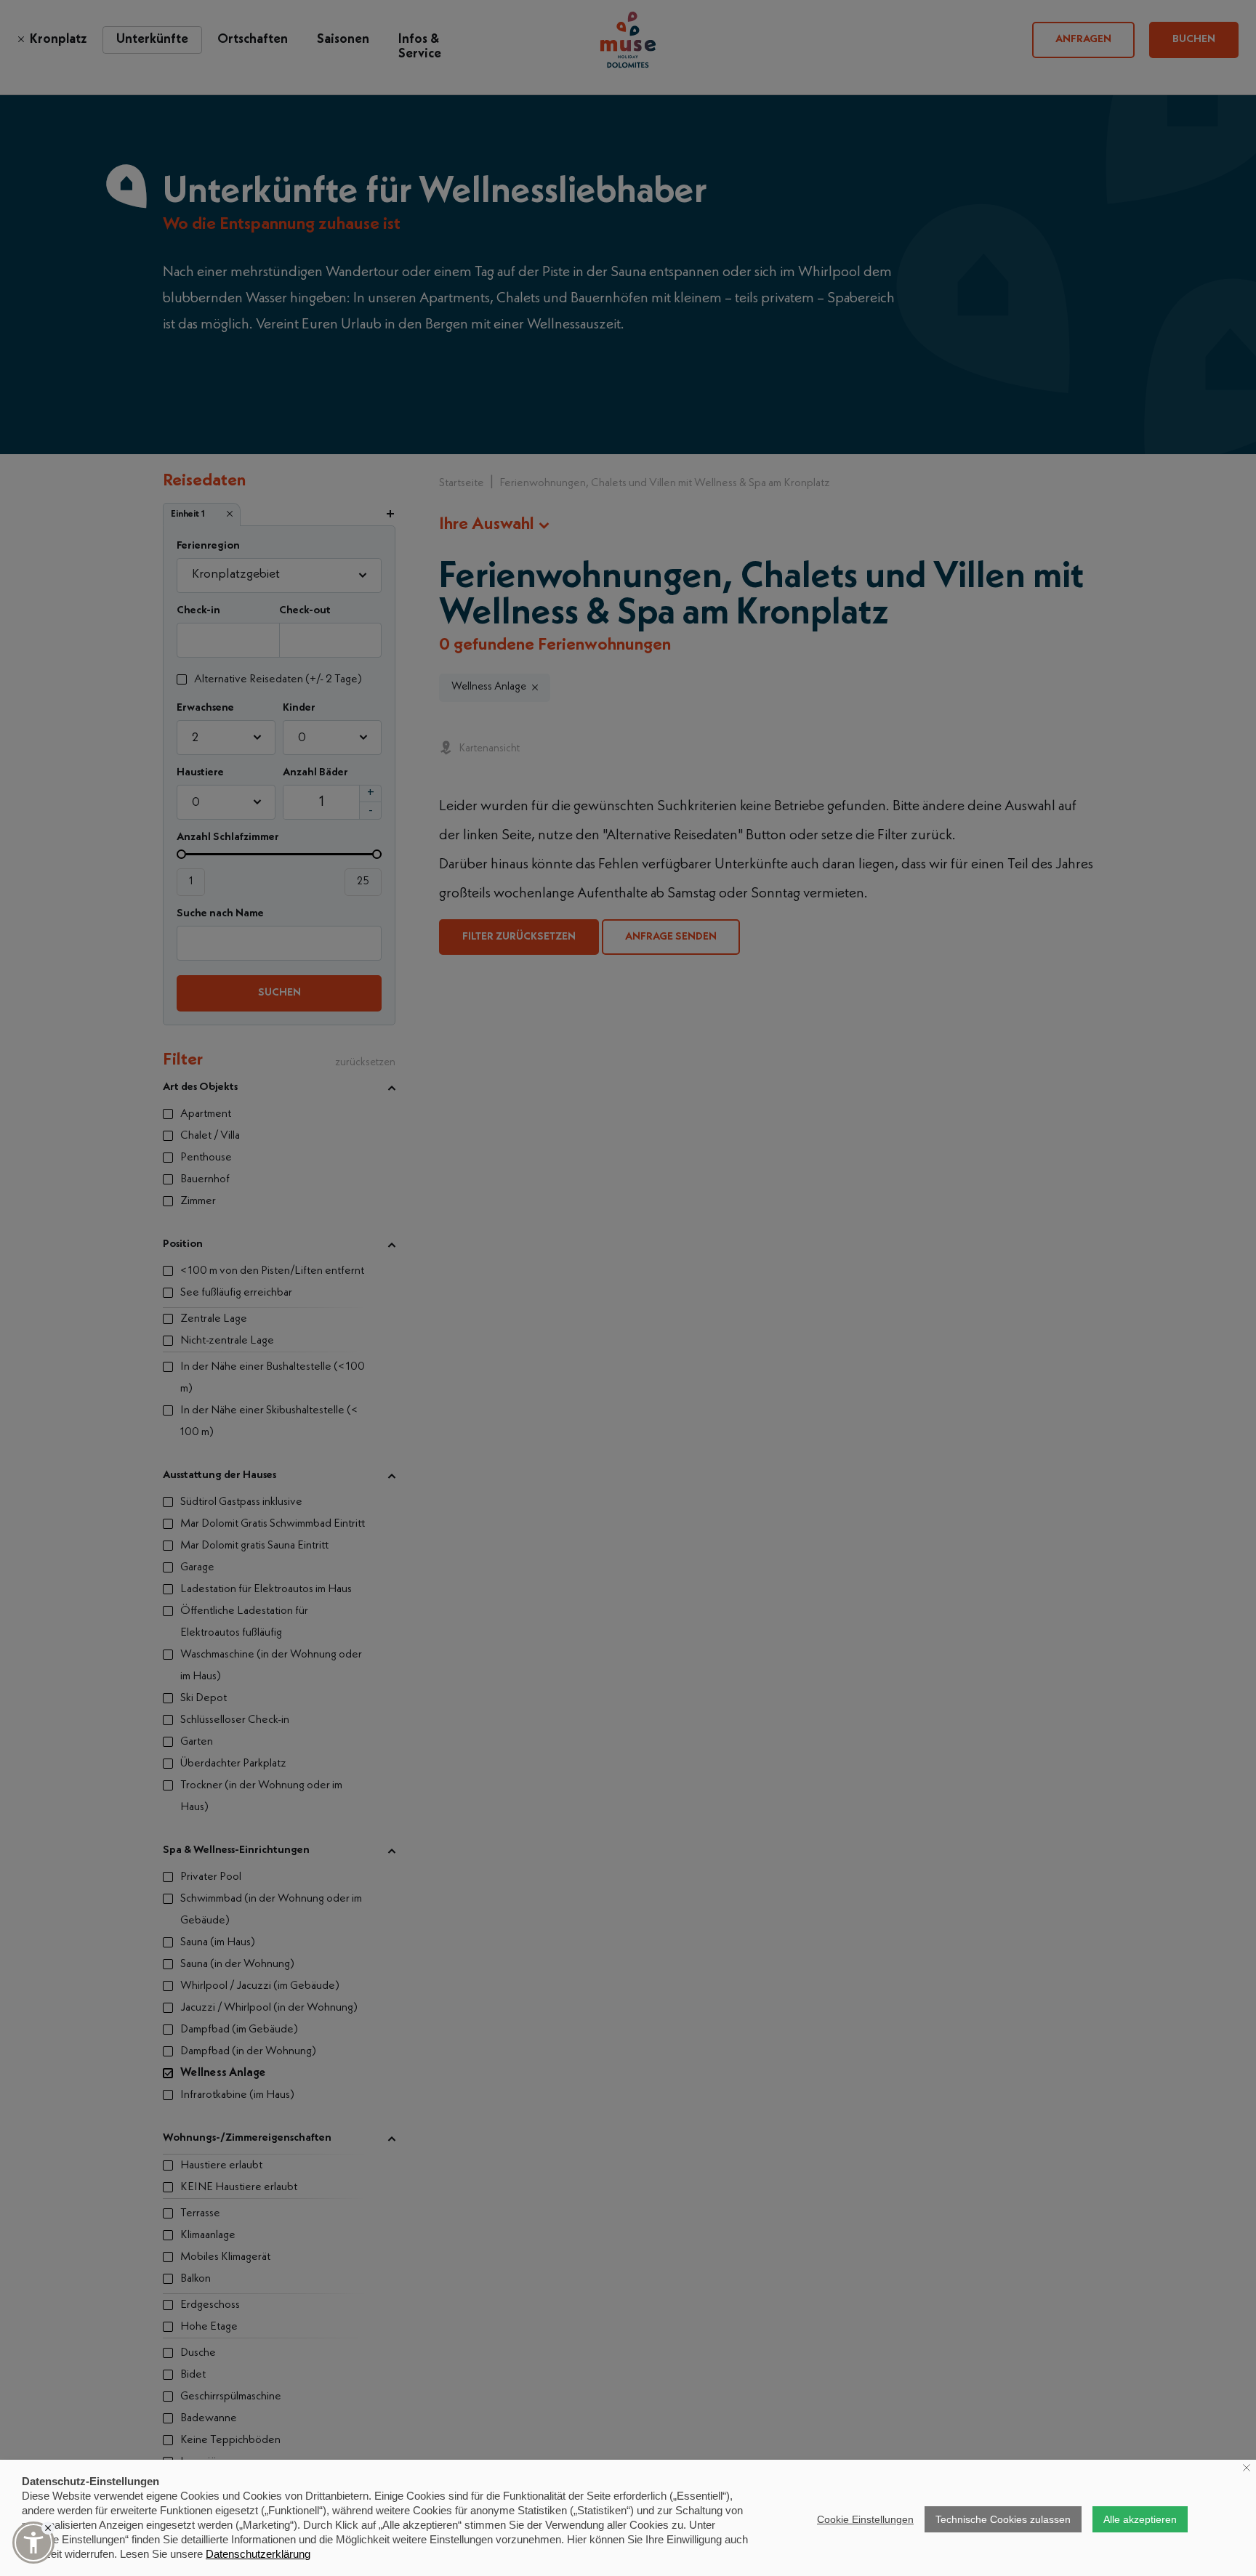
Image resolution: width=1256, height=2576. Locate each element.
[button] (33, 2543)
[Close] (48, 2528)
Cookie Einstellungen (865, 2519)
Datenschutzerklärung (258, 2554)
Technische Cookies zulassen (1003, 2519)
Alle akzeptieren (1140, 2519)
